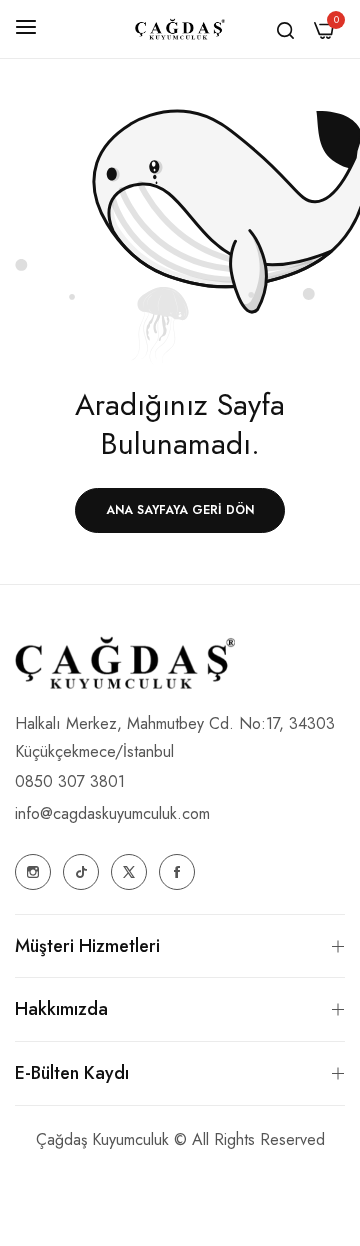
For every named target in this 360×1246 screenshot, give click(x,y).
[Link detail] (33, 872)
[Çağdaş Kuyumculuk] (180, 29)
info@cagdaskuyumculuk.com (112, 813)
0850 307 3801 (70, 781)
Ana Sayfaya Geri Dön (180, 510)
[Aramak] (285, 29)
